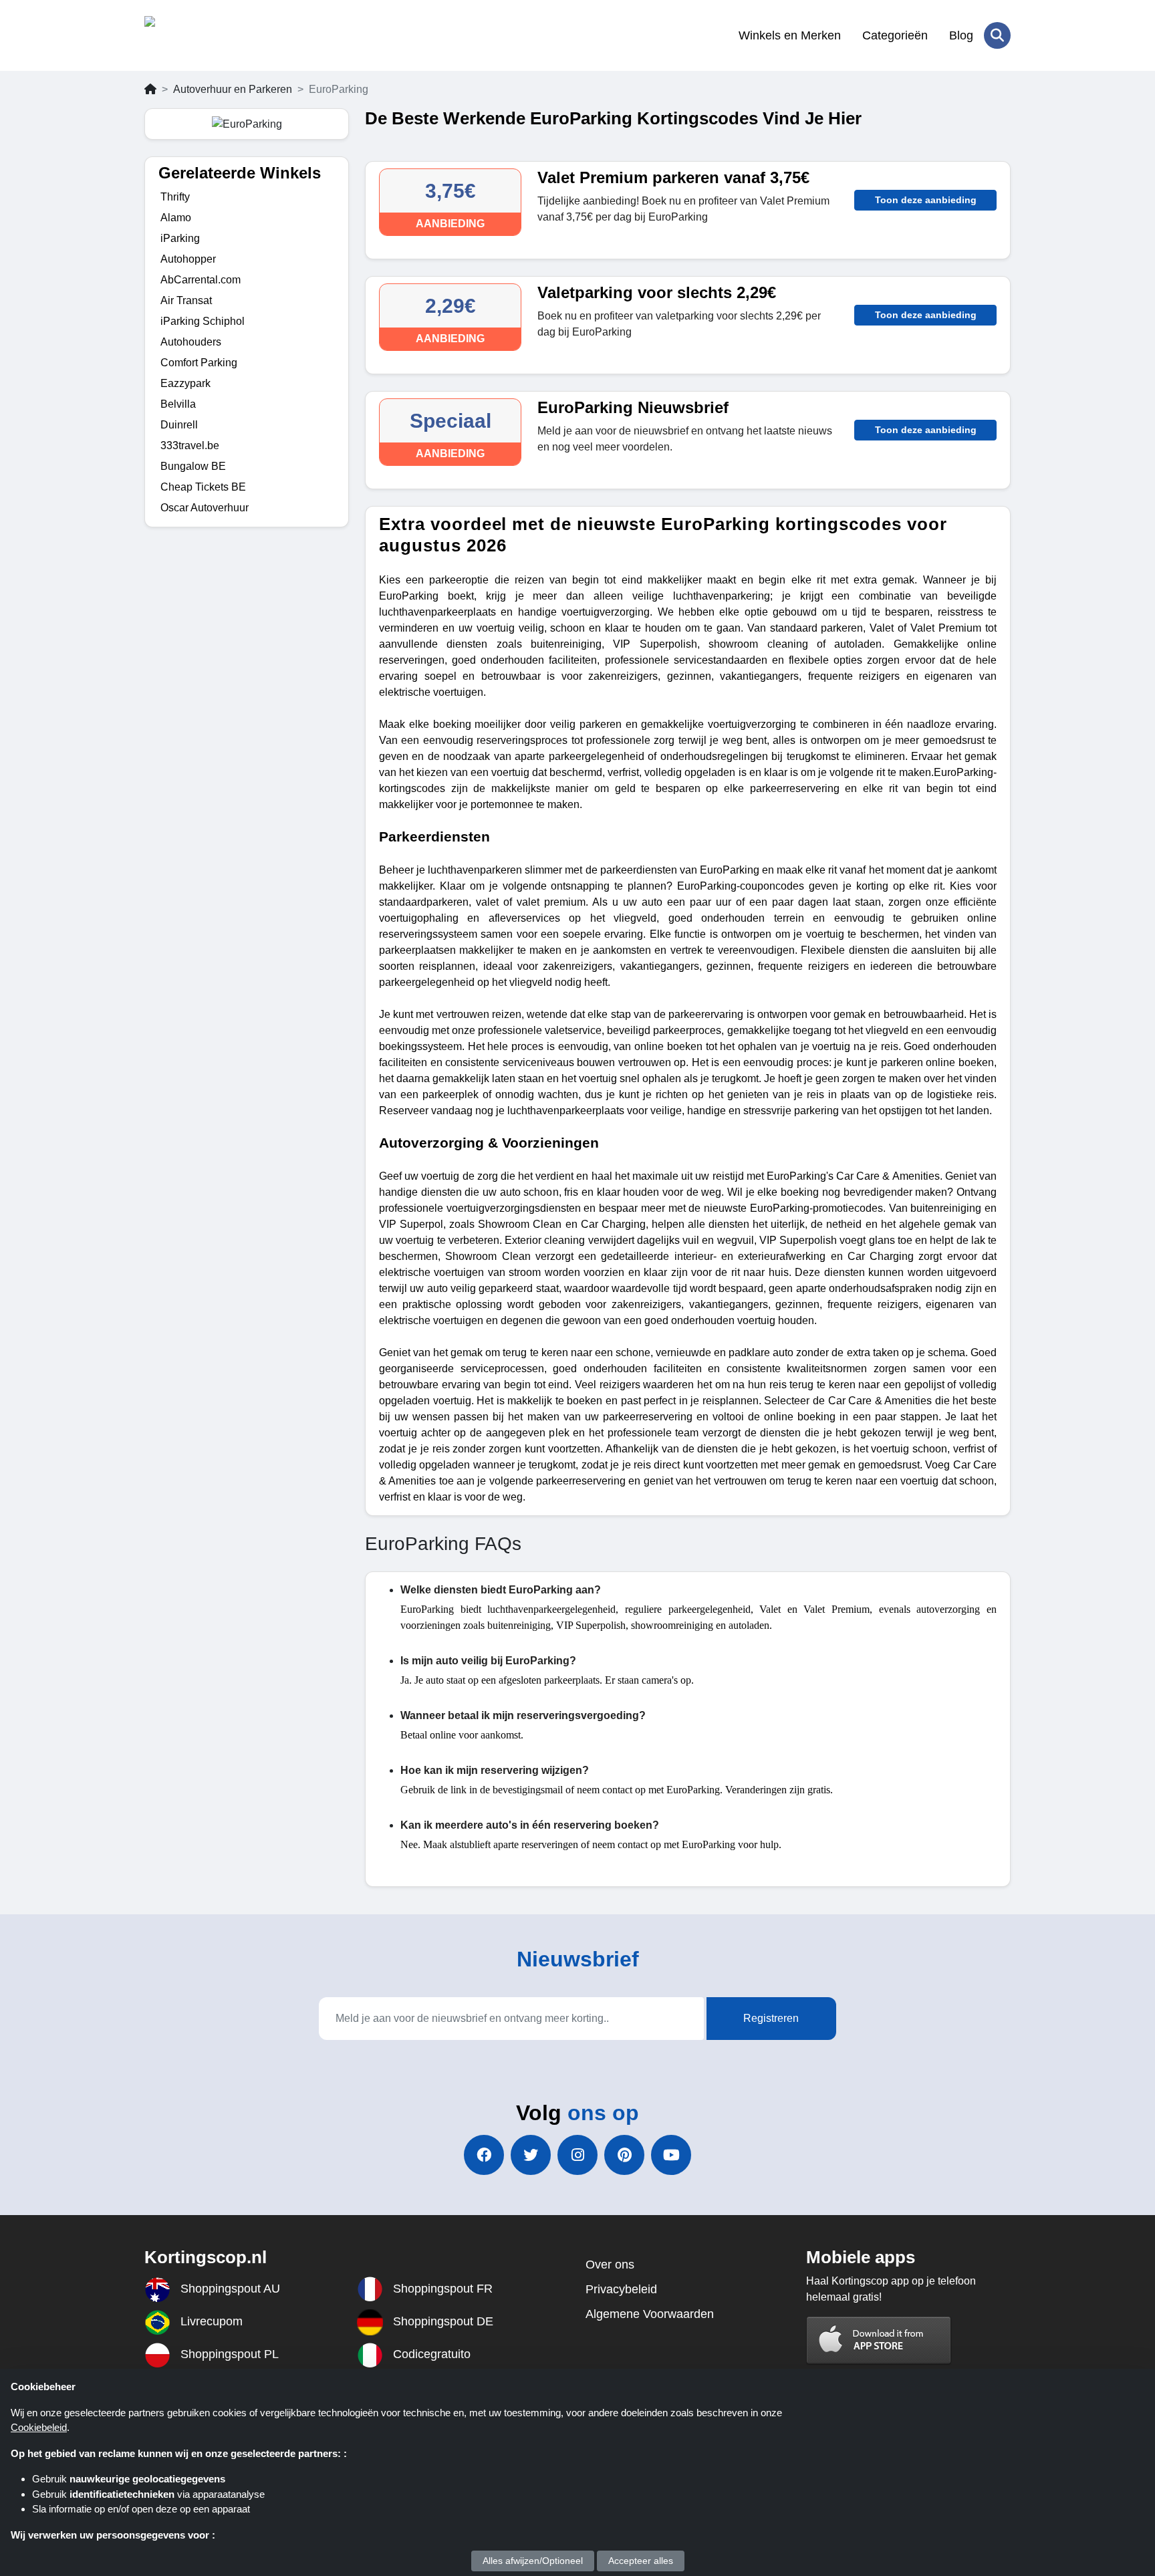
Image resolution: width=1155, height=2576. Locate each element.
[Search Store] (997, 35)
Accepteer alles (641, 2561)
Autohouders (191, 342)
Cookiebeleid (39, 2427)
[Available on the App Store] (879, 2340)
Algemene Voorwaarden (650, 2314)
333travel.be (190, 445)
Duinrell (179, 425)
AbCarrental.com (201, 280)
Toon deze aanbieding (926, 200)
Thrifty (175, 197)
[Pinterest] (624, 2155)
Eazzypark (185, 383)
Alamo (176, 218)
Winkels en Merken (790, 35)
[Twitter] (531, 2155)
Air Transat (186, 300)
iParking (180, 238)
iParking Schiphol (203, 321)
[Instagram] (577, 2155)
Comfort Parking (199, 363)
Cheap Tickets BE (203, 487)
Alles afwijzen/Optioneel (533, 2561)
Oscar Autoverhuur (205, 508)
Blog (961, 35)
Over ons (610, 2265)
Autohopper (188, 259)
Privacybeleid (621, 2289)
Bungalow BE (193, 466)
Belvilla (178, 404)
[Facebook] (484, 2155)
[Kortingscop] (210, 35)
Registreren (771, 2018)
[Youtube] (671, 2155)
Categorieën (895, 35)
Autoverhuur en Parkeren (233, 89)
